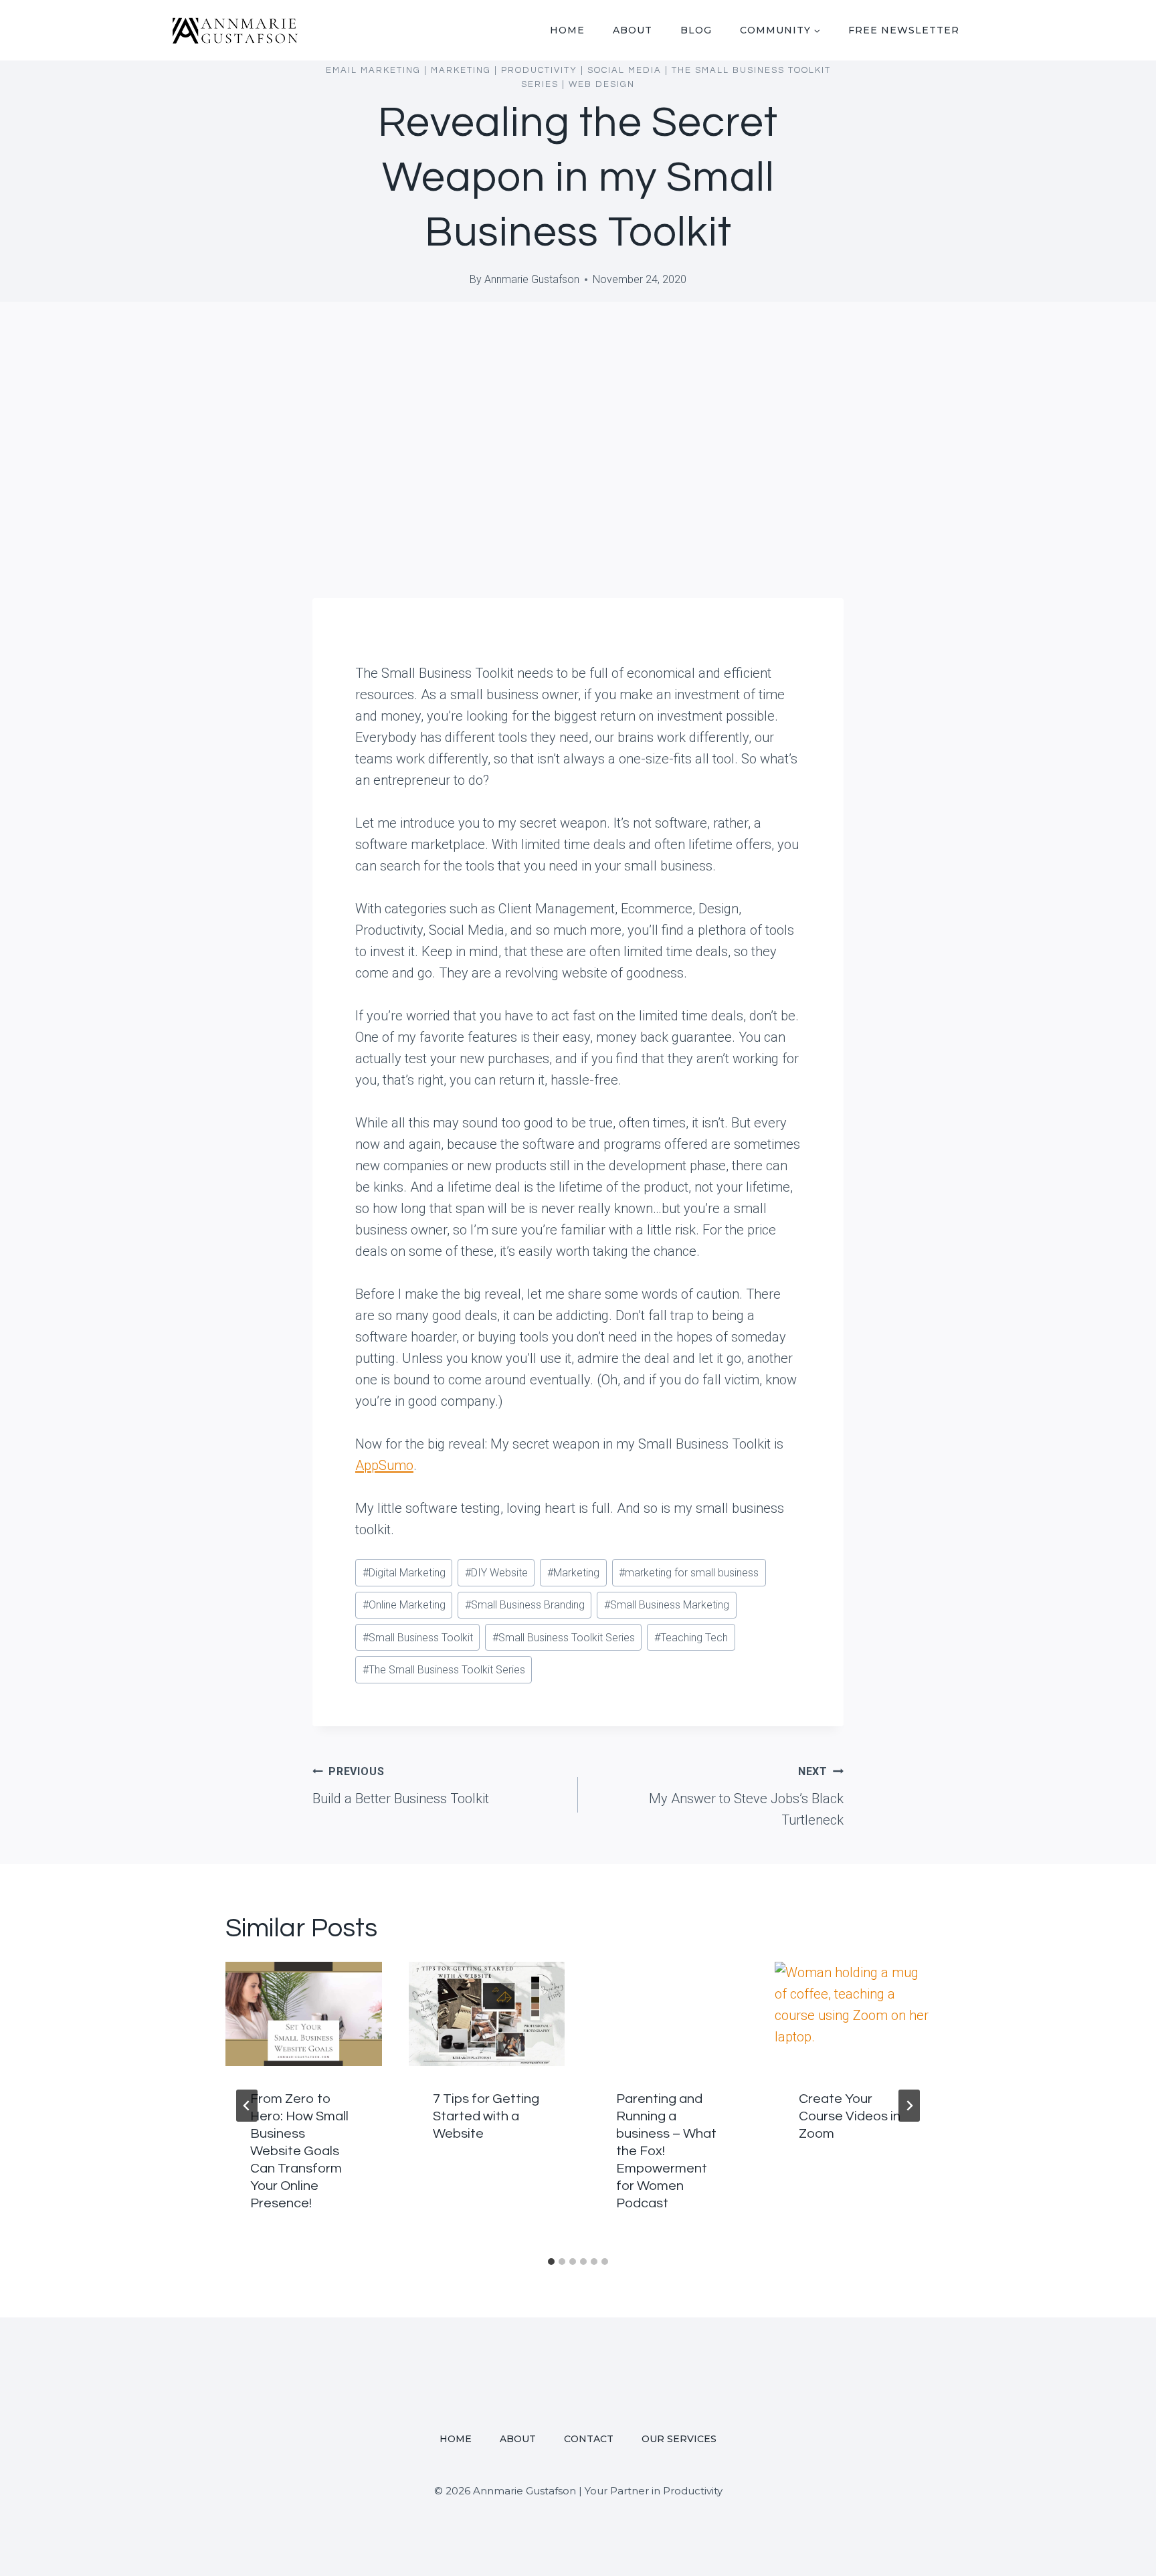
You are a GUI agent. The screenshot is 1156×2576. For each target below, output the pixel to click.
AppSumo (384, 1465)
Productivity (539, 70)
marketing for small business (689, 1573)
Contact (589, 2439)
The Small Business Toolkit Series (444, 1670)
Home (567, 30)
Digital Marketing (404, 1573)
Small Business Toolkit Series (564, 1638)
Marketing (461, 70)
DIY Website (496, 1573)
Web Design (602, 84)
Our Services (679, 2439)
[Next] (909, 2106)
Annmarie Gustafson (532, 279)
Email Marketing (373, 70)
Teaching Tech (691, 1638)
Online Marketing (404, 1605)
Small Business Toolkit (418, 1638)
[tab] (551, 2262)
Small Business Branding (525, 1605)
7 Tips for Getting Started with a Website (486, 2116)
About (633, 30)
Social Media (624, 70)
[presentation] (304, 2014)
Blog (696, 30)
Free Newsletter (904, 30)
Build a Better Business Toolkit (401, 1786)
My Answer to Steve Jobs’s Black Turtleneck (746, 1797)
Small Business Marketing (667, 1605)
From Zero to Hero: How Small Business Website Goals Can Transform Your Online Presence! (299, 2151)
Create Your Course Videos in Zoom (850, 2116)
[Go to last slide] (247, 2106)
